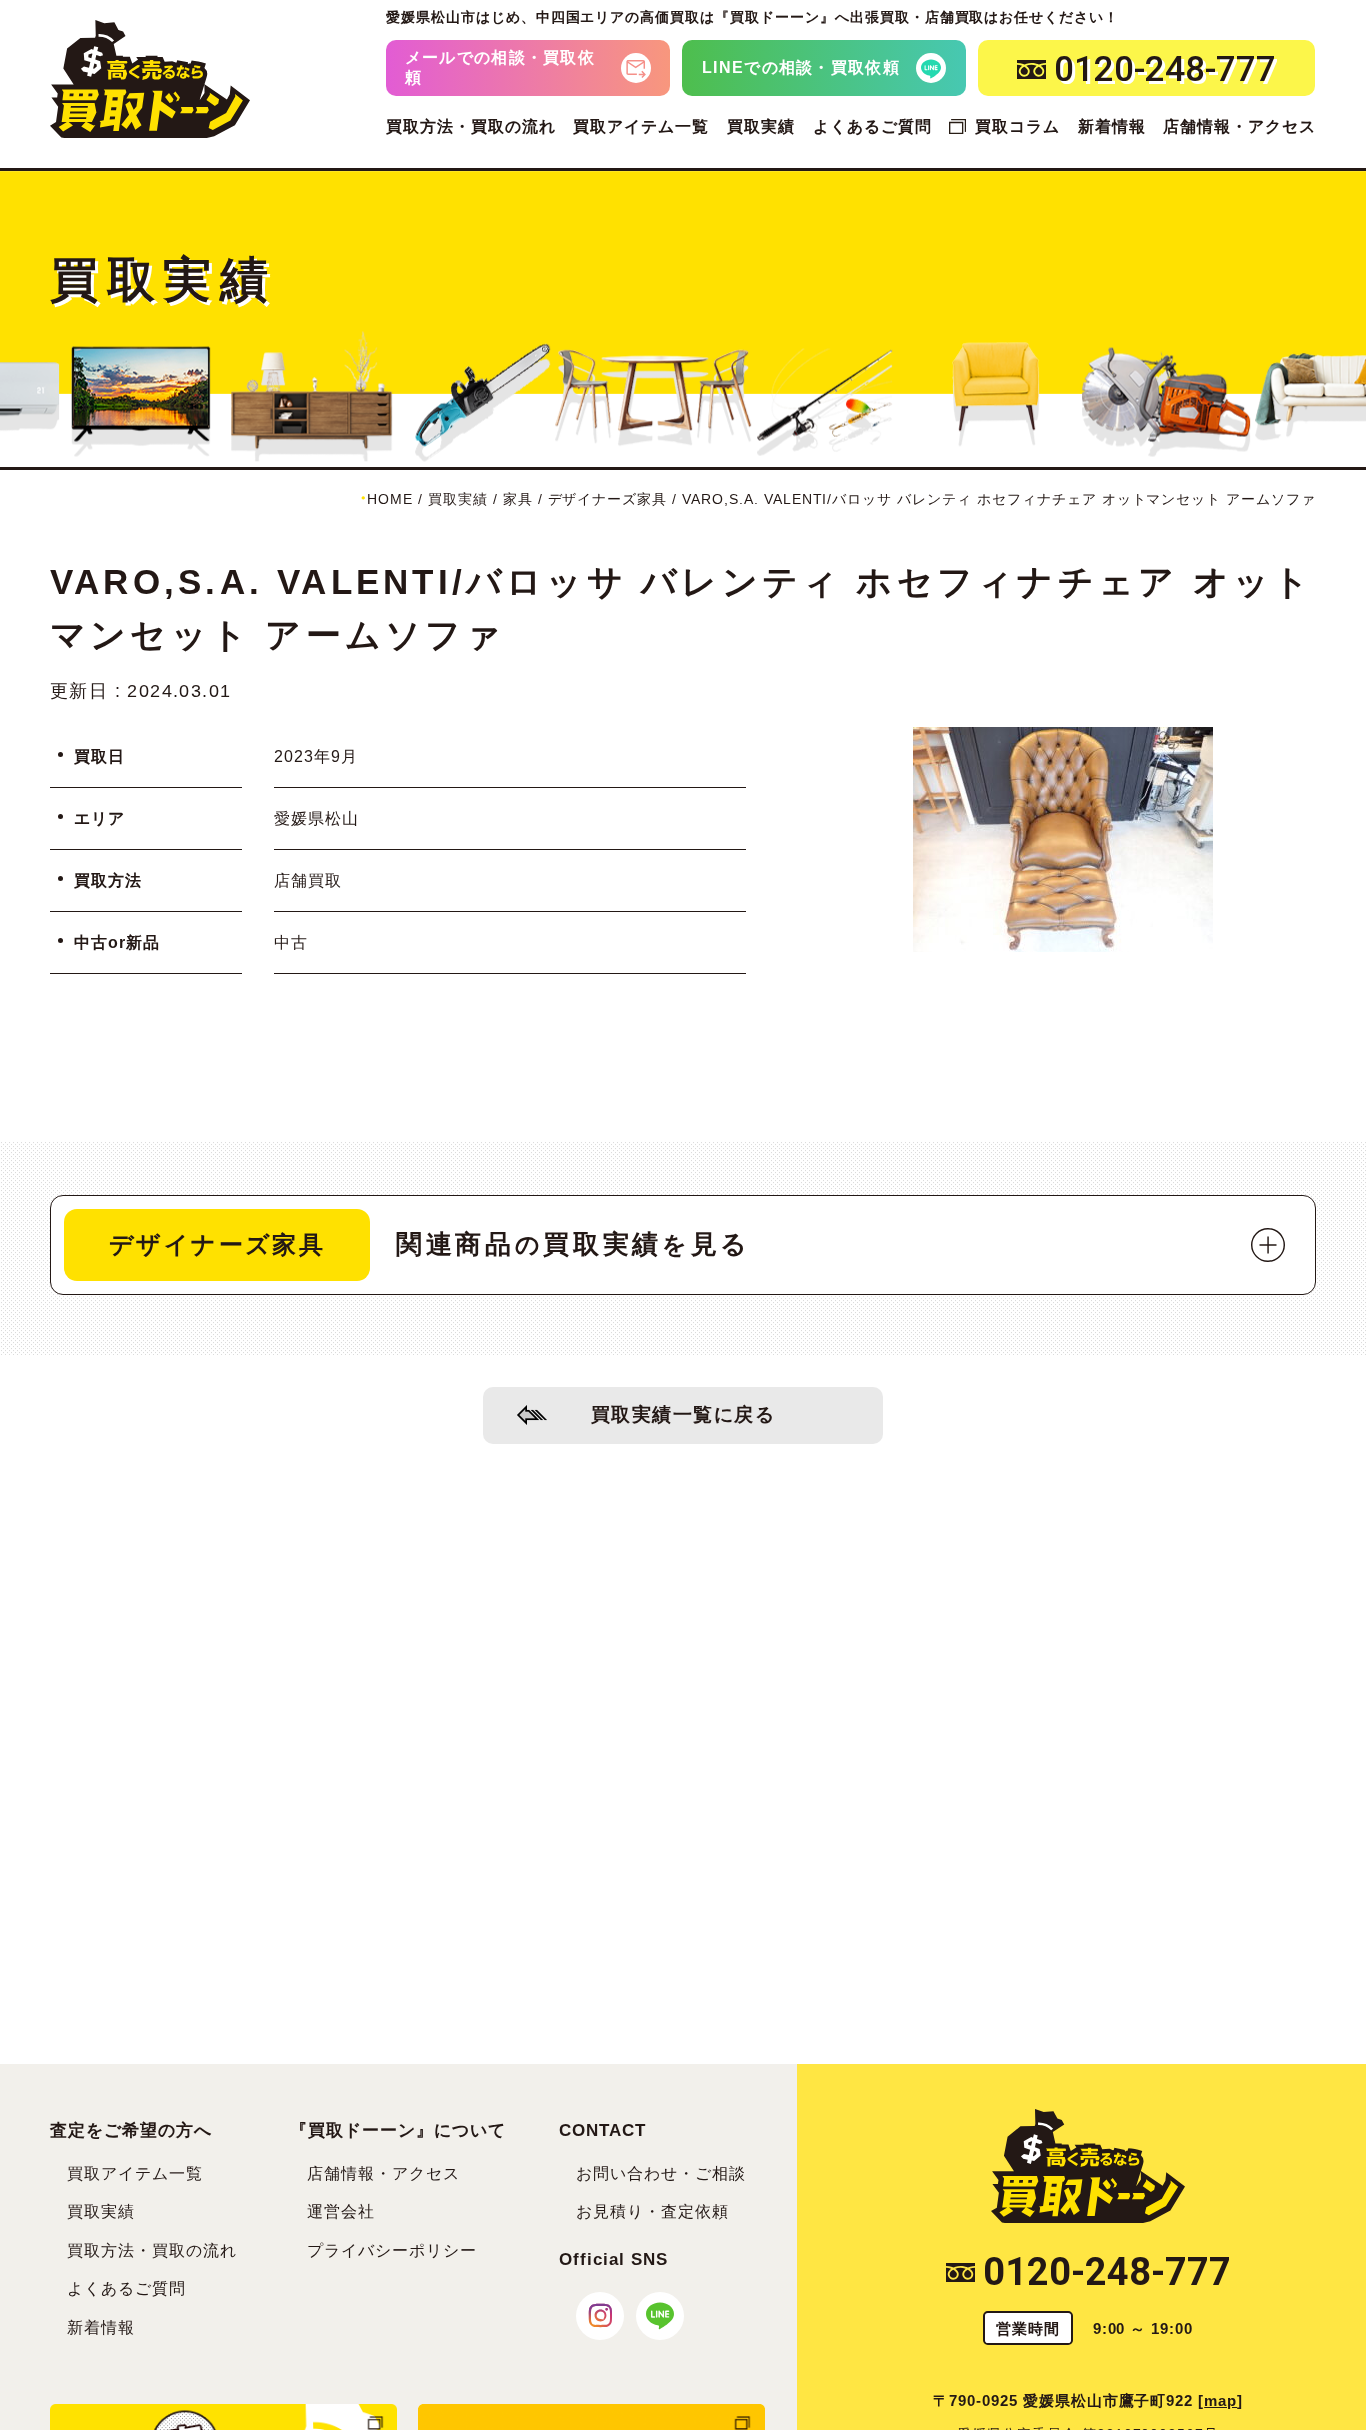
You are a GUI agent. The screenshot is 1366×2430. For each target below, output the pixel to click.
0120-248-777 (1107, 2272)
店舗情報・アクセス (1239, 126)
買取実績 (761, 126)
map (1220, 2400)
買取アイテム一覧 (641, 126)
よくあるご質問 (872, 126)
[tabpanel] (1063, 839)
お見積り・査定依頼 (652, 2211)
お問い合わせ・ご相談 (661, 2173)
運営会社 (341, 2211)
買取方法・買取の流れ (471, 126)
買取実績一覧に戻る (683, 1414)
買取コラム (1017, 126)
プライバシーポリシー (392, 2250)
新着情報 (1112, 126)
